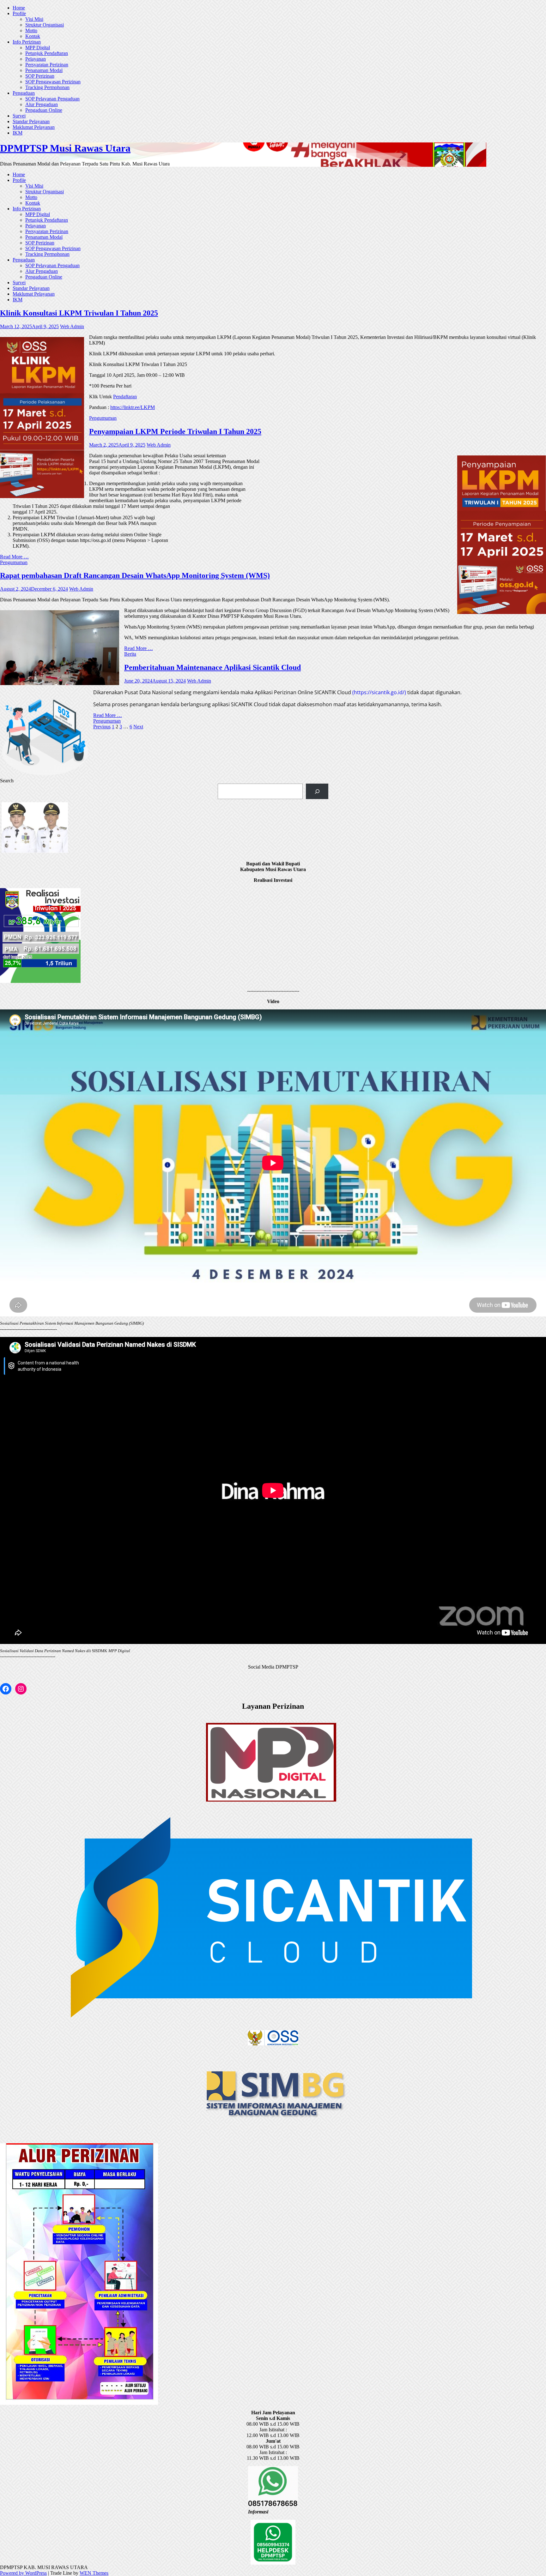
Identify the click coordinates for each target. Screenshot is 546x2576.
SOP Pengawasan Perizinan (53, 82)
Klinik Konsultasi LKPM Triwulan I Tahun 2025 (79, 313)
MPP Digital (38, 48)
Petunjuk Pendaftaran (47, 53)
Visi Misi (34, 19)
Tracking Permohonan (47, 87)
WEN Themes (94, 2573)
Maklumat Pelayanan (34, 127)
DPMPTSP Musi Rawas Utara (65, 148)
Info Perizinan (27, 42)
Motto (31, 30)
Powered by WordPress (23, 2573)
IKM (18, 133)
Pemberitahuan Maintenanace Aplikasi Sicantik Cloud (212, 667)
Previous (102, 727)
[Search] (317, 791)
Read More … (14, 557)
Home (19, 8)
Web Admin (72, 326)
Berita (130, 654)
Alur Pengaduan (42, 104)
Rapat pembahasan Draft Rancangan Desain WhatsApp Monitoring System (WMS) (135, 575)
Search (7, 781)
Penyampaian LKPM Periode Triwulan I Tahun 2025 (175, 431)
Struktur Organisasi (45, 25)
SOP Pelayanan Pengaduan (52, 99)
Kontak (33, 36)
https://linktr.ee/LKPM (133, 407)
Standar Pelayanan (31, 121)
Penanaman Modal (44, 70)
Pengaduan (24, 93)
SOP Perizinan (40, 76)
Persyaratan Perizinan (47, 65)
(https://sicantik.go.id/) (380, 692)
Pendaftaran (125, 397)
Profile (19, 13)
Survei (19, 116)
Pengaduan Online (44, 110)
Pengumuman (103, 418)
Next (138, 727)
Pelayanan (36, 59)
